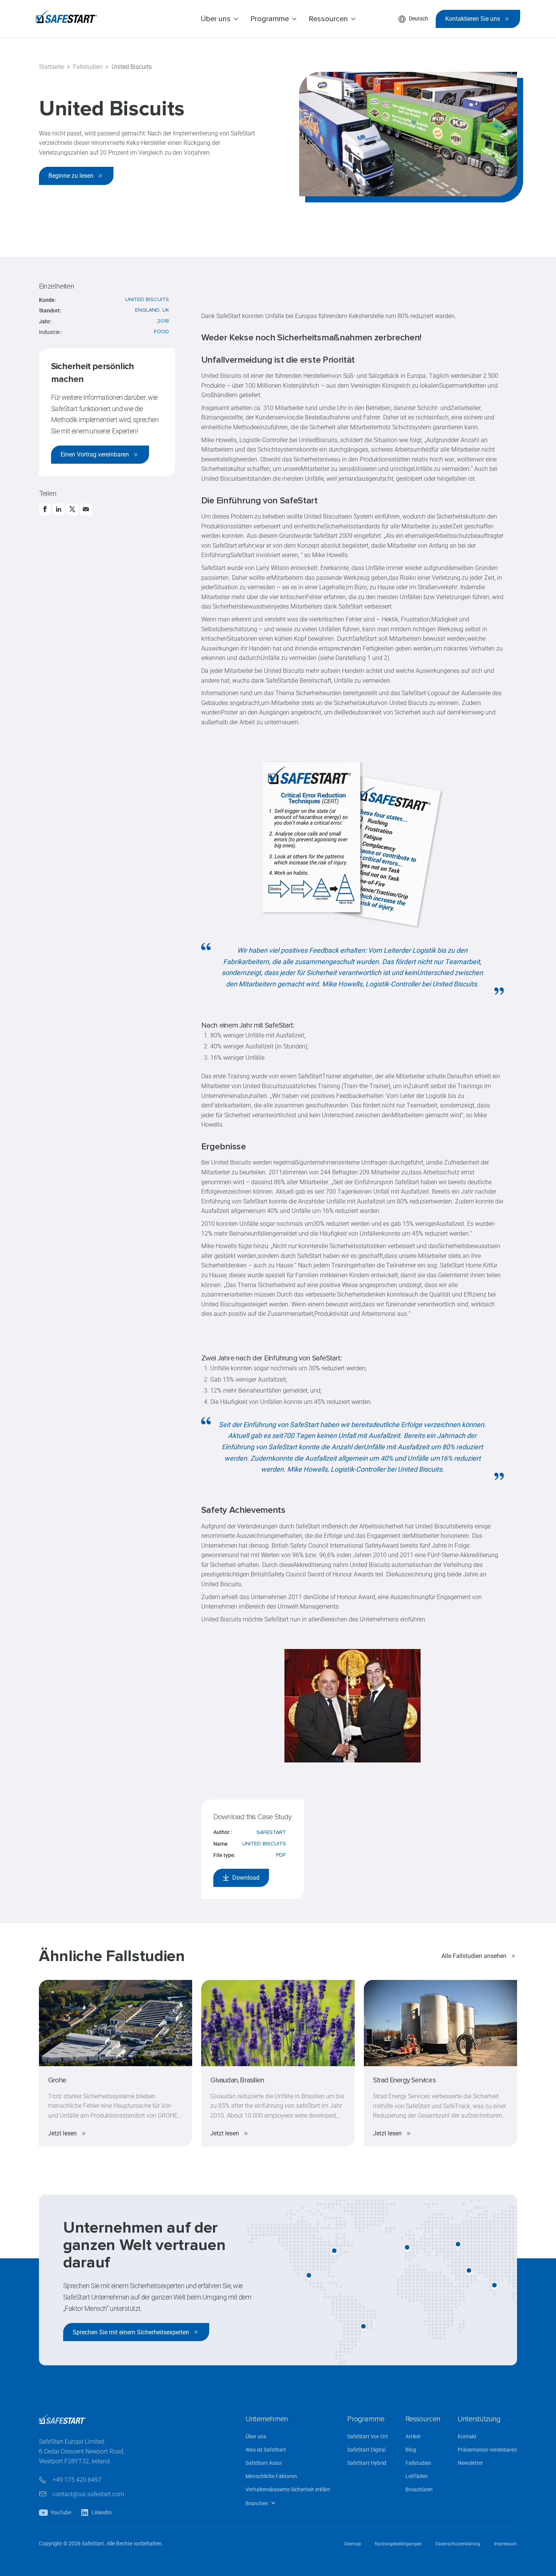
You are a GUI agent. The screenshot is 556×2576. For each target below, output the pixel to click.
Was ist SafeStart (266, 2450)
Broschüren (419, 2490)
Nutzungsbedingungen (398, 2544)
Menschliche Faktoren (271, 2476)
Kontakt (467, 2437)
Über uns (256, 2437)
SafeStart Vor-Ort (368, 2437)
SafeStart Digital (366, 2450)
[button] (219, 19)
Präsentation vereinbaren (487, 2450)
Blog (411, 2450)
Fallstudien (418, 2463)
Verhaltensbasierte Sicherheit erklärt (288, 2490)
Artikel (413, 2437)
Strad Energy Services (404, 2080)
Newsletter (470, 2463)
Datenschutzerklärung (458, 2544)
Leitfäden (417, 2476)
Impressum (506, 2544)
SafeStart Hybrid (367, 2463)
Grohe (57, 2080)
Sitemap (353, 2544)
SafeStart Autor (264, 2463)
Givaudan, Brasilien (237, 2080)
